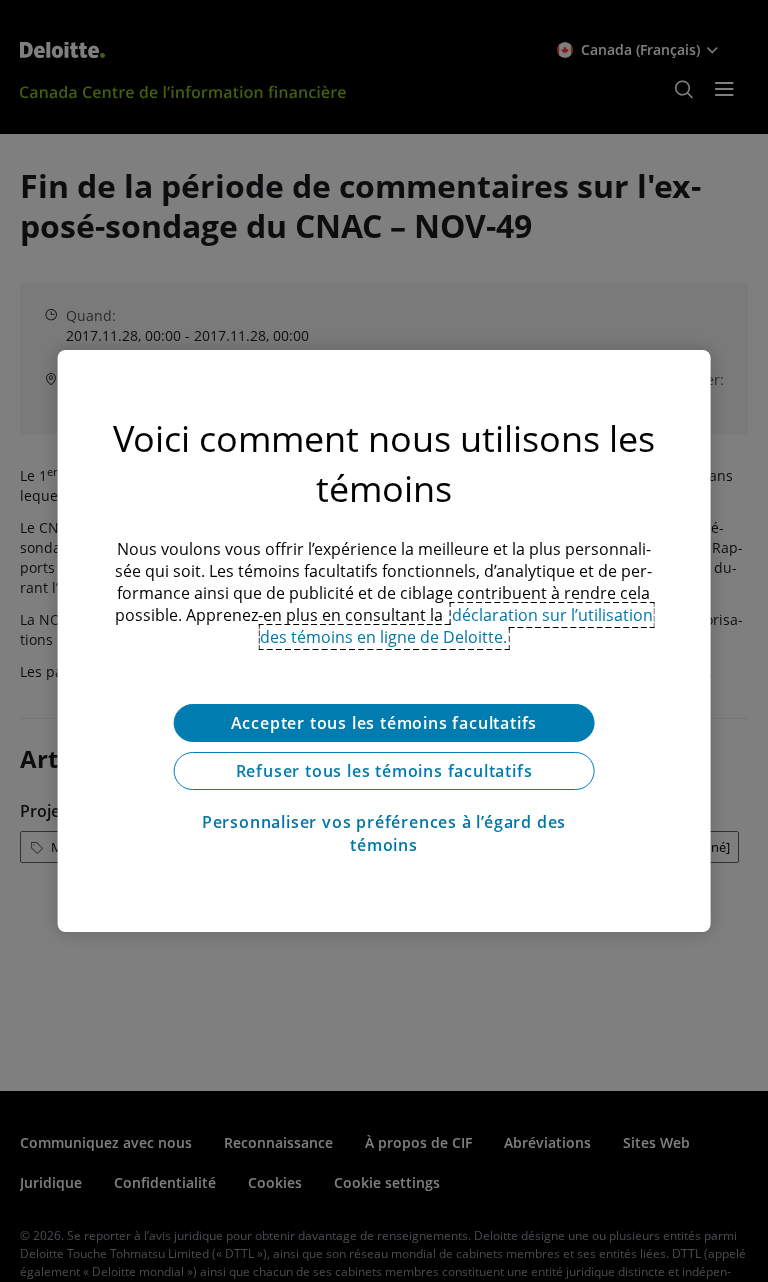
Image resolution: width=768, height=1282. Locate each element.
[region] (384, 641)
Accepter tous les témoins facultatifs (384, 723)
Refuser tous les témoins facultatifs (384, 771)
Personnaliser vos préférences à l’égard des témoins (384, 833)
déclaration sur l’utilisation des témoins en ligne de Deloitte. (456, 626)
